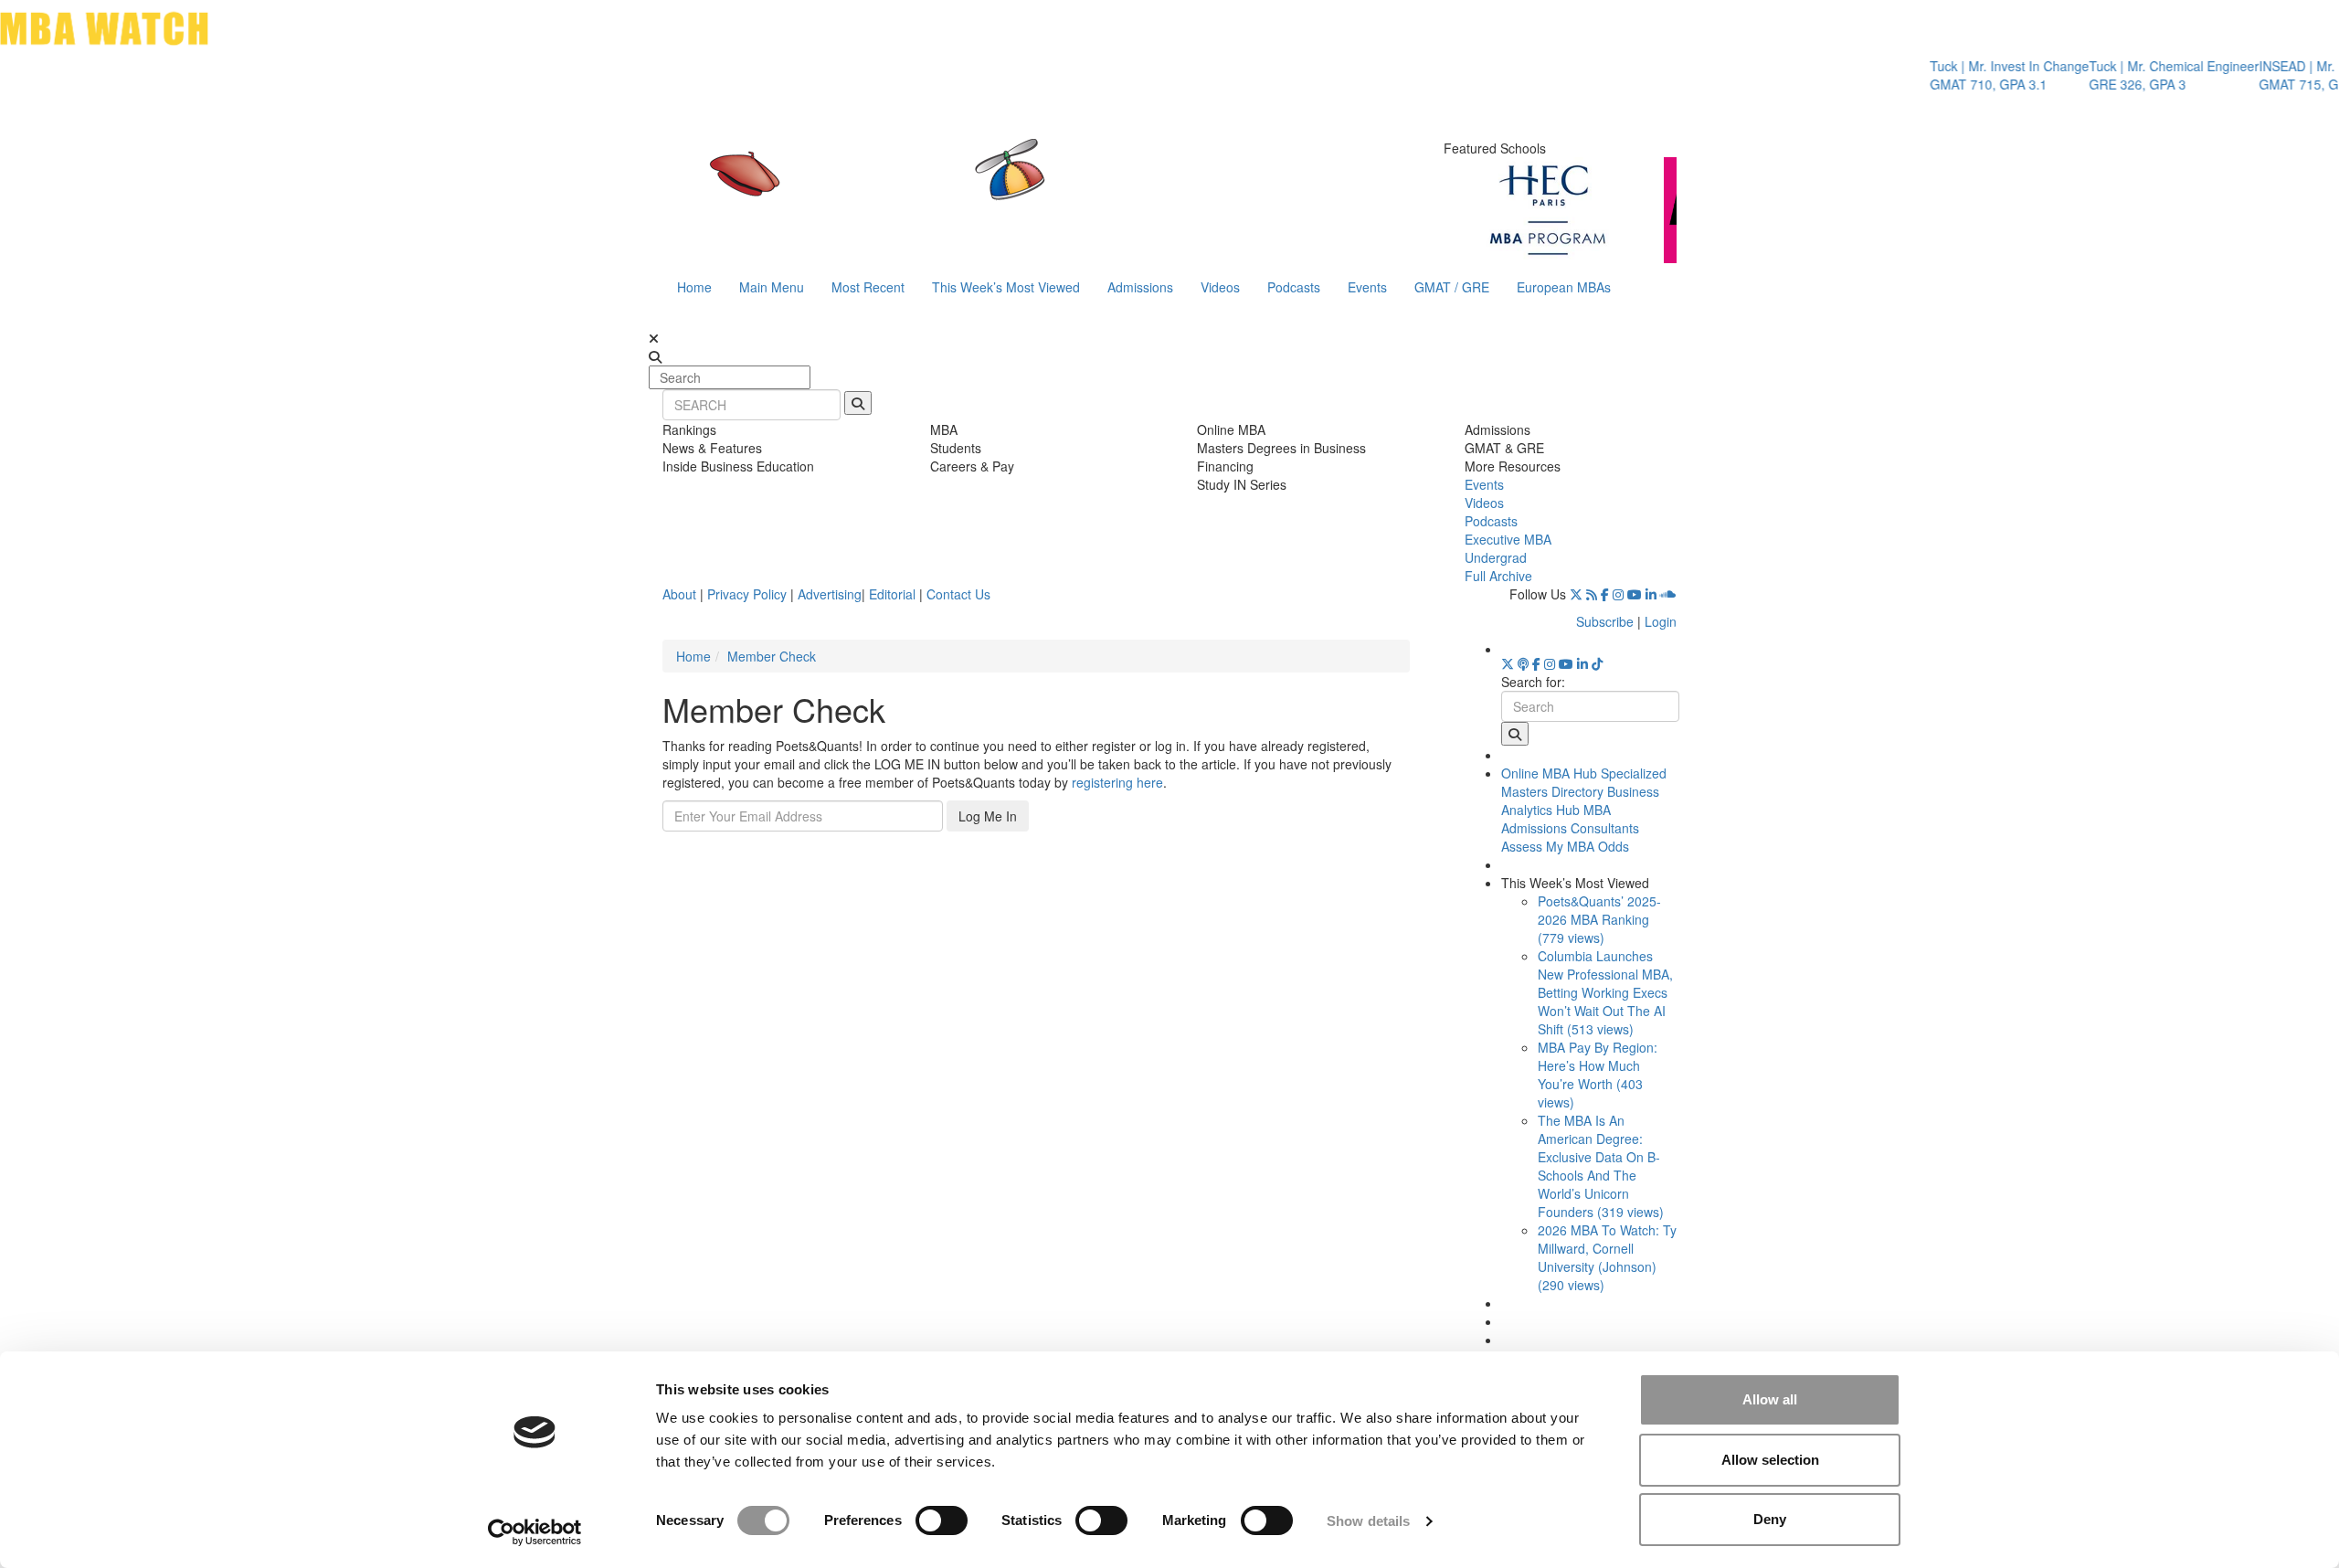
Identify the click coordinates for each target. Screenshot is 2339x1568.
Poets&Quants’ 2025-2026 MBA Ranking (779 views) (1599, 919)
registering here (1117, 782)
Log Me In (988, 816)
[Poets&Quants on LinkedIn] (1651, 594)
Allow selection (1770, 1460)
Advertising (830, 594)
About (679, 594)
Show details (1368, 1521)
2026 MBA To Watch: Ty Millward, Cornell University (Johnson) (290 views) (1607, 1257)
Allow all (1770, 1399)
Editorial (892, 594)
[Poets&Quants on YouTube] (1635, 594)
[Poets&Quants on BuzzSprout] (1523, 663)
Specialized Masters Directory (1584, 782)
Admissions (1140, 287)
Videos (1220, 287)
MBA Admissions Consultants (1570, 819)
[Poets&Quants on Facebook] (1605, 594)
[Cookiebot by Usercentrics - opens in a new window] (535, 1532)
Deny (1770, 1519)
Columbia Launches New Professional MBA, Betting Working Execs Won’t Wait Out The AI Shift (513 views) (1605, 992)
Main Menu (772, 287)
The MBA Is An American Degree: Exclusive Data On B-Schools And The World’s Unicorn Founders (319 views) (1601, 1166)
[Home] (981, 187)
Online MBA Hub (1549, 773)
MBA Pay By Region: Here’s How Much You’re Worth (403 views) (1598, 1075)
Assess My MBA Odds (1565, 846)
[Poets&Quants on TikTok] (1597, 663)
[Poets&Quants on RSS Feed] (1592, 594)
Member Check (772, 656)
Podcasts (1294, 287)
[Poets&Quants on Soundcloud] (1668, 594)
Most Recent (868, 287)
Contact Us (958, 594)
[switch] (942, 1520)
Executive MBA (1508, 539)
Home (694, 287)
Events (1367, 287)
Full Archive (1498, 576)
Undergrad (1496, 557)
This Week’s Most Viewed (1006, 287)
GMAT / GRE (1452, 287)
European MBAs (1564, 287)
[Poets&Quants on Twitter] (1576, 594)
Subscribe (1605, 621)
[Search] (858, 403)
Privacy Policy (747, 594)
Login (1661, 621)
